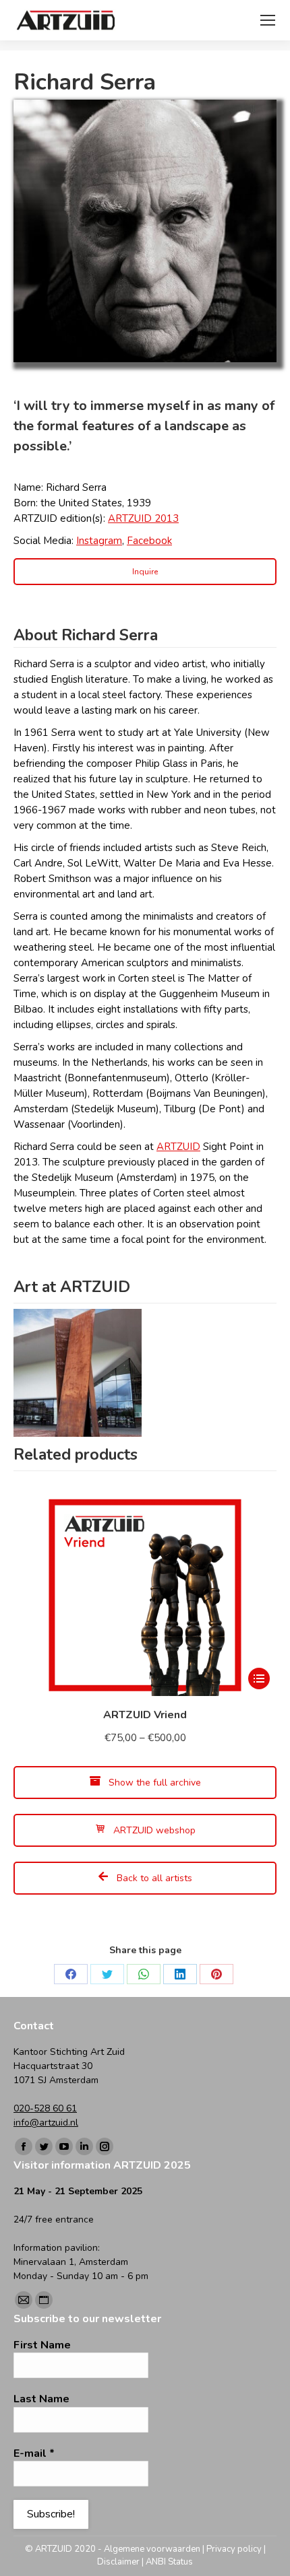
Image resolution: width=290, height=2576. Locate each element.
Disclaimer (118, 2562)
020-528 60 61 (45, 2108)
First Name (42, 2345)
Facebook (149, 541)
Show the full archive (153, 1783)
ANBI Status (169, 2562)
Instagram (99, 541)
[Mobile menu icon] (268, 20)
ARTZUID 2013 (143, 518)
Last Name (41, 2399)
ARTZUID (178, 1147)
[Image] (145, 231)
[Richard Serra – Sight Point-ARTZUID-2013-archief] (78, 1373)
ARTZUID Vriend (145, 1715)
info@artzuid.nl (46, 2123)
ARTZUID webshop (153, 1830)
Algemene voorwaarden (152, 2549)
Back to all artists (153, 1878)
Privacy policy (234, 2549)
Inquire (145, 572)
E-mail (34, 2453)
